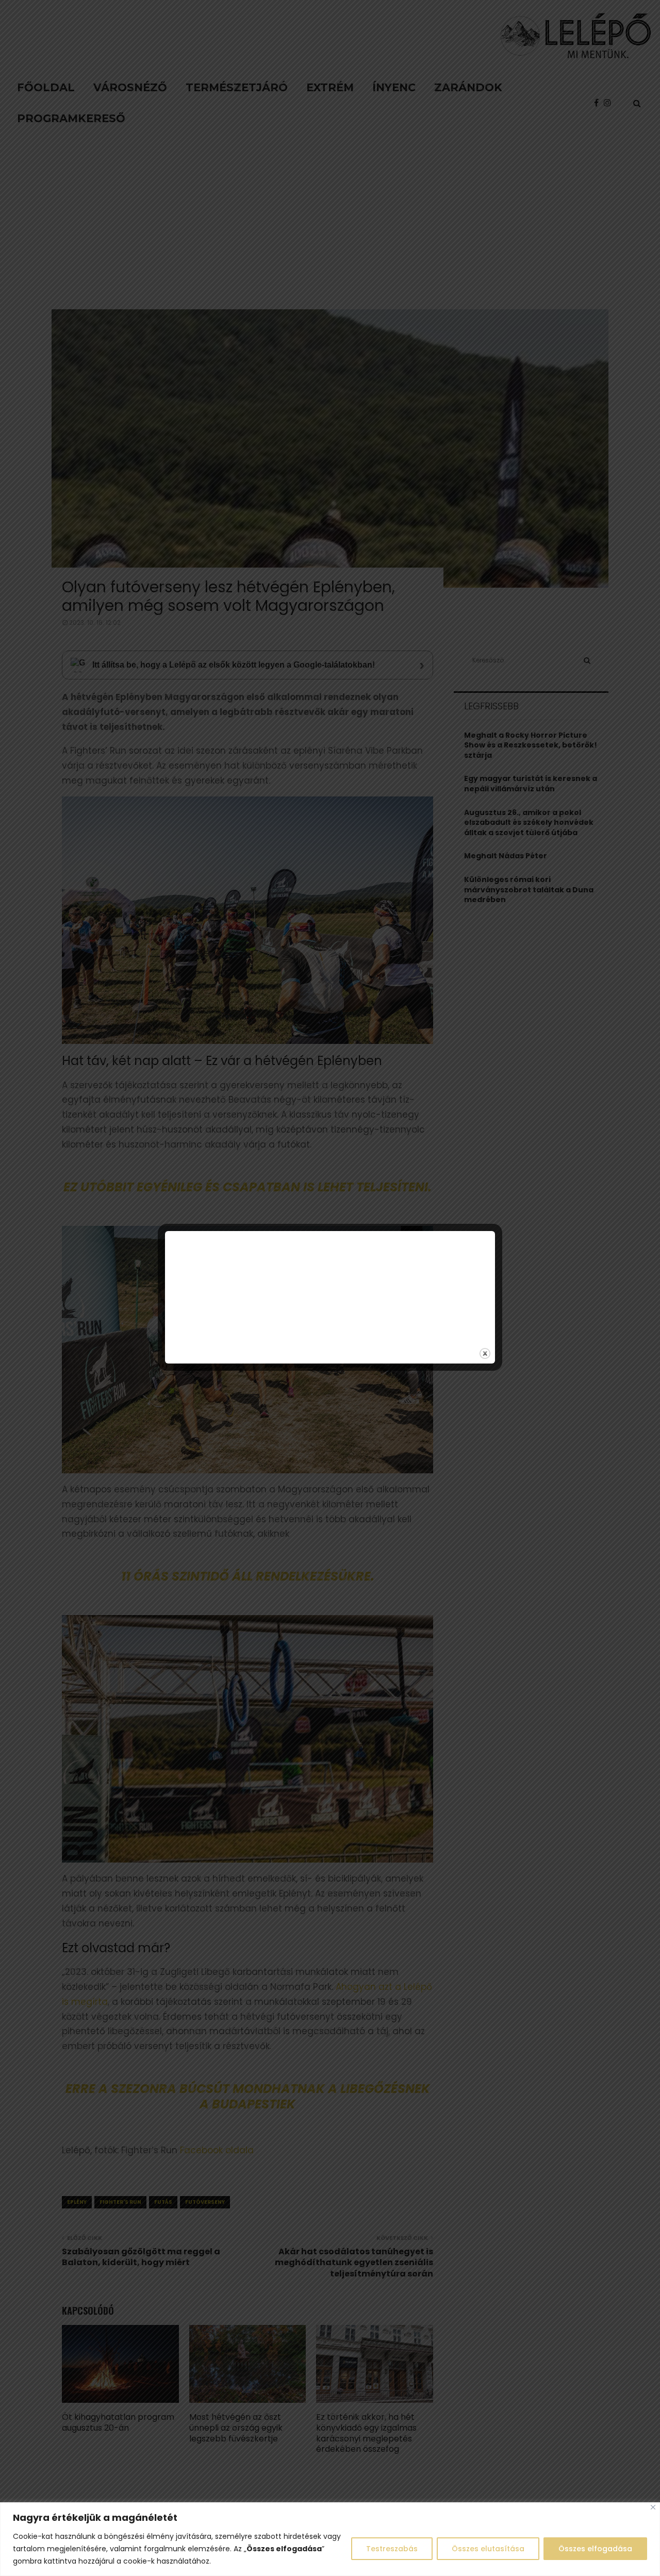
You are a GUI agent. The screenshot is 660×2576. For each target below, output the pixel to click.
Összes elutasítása (488, 2549)
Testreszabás (392, 2549)
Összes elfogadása (595, 2549)
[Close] (653, 2507)
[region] (330, 2539)
